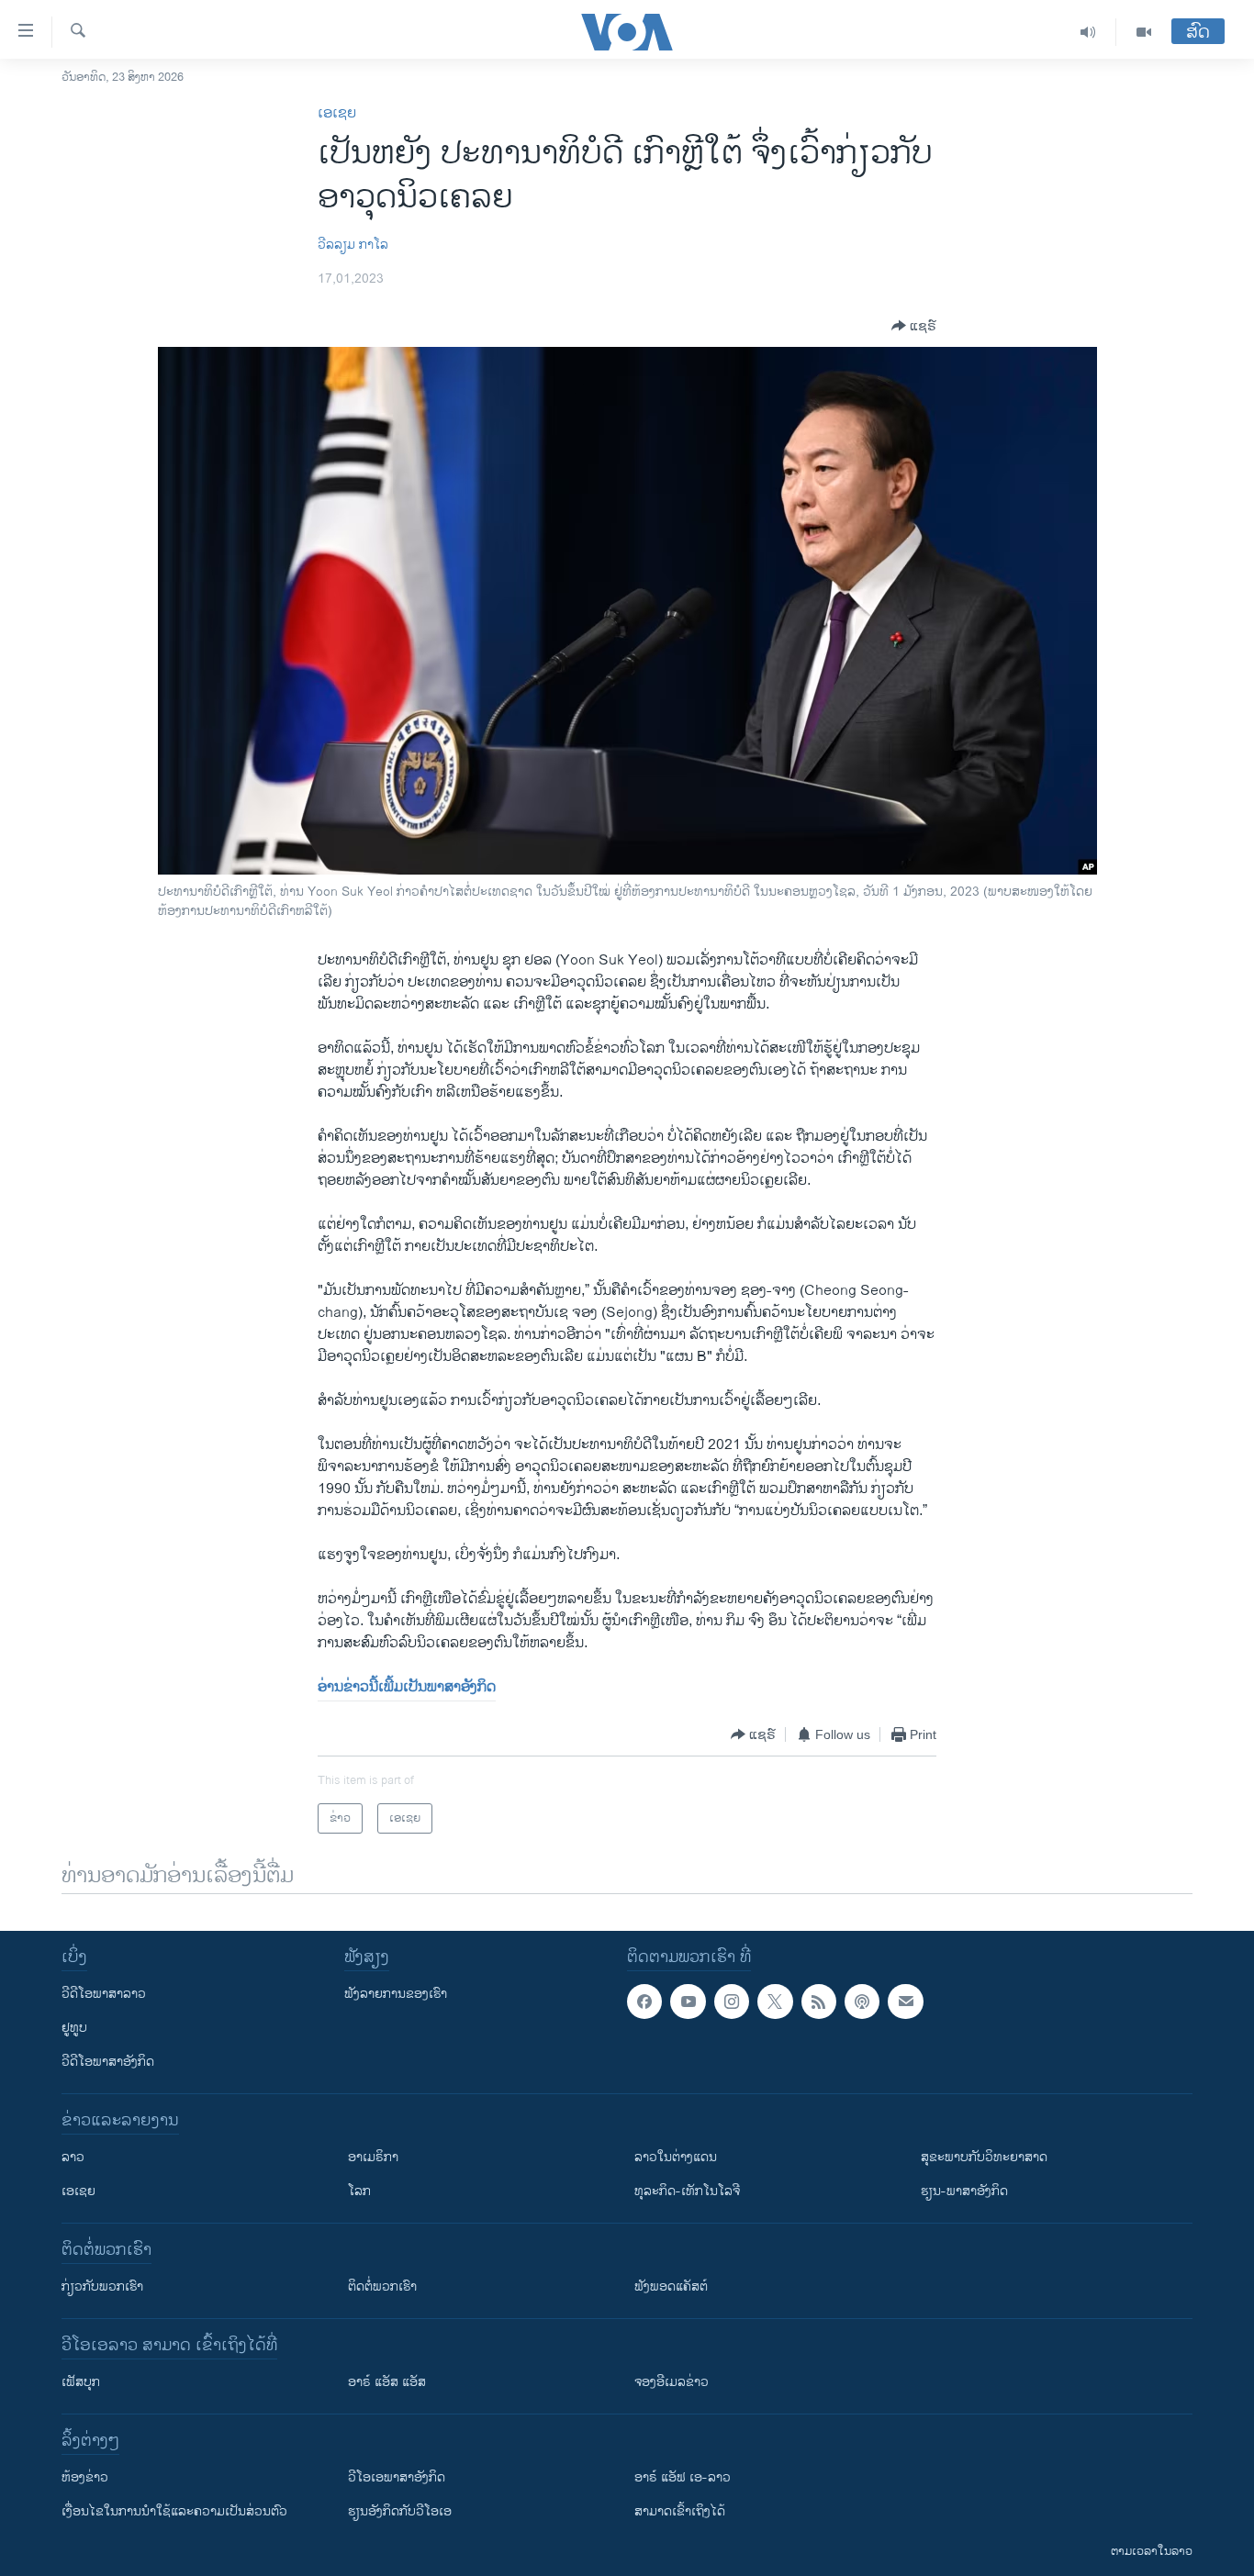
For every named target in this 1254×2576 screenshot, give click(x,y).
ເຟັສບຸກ (81, 2382)
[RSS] (819, 2002)
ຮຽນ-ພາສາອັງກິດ (964, 2191)
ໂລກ (359, 2191)
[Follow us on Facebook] (644, 2002)
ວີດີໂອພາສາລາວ (104, 1994)
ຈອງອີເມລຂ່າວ (672, 2382)
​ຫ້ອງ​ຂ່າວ (85, 2477)
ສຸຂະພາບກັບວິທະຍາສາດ (984, 2157)
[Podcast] (862, 2002)
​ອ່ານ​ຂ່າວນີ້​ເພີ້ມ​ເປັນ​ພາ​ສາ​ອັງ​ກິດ (407, 1687)
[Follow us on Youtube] (688, 2002)
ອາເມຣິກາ (373, 2157)
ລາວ (73, 2157)
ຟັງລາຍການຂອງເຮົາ (396, 1994)
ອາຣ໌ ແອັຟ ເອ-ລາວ (683, 2477)
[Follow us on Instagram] (732, 2002)
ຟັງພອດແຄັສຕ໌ (671, 2286)
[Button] (914, 326)
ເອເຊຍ (337, 113)
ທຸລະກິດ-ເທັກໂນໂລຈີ (687, 2191)
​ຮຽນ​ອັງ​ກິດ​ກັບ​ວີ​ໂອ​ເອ (400, 2511)
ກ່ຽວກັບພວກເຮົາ (102, 2286)
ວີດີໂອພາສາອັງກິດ (108, 2062)
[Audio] (1088, 32)
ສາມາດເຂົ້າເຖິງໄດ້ (680, 2511)
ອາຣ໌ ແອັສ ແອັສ (387, 2382)
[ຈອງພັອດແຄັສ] (905, 2002)
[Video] (1144, 32)
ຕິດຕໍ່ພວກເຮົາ (382, 2286)
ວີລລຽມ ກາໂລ (353, 245)
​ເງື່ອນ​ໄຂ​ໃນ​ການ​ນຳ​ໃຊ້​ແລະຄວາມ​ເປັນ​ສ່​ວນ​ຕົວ (174, 2511)
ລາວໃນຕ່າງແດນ (676, 2157)
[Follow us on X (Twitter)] (775, 2002)
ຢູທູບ (74, 2028)
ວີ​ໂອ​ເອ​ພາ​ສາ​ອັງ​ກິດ (397, 2477)
